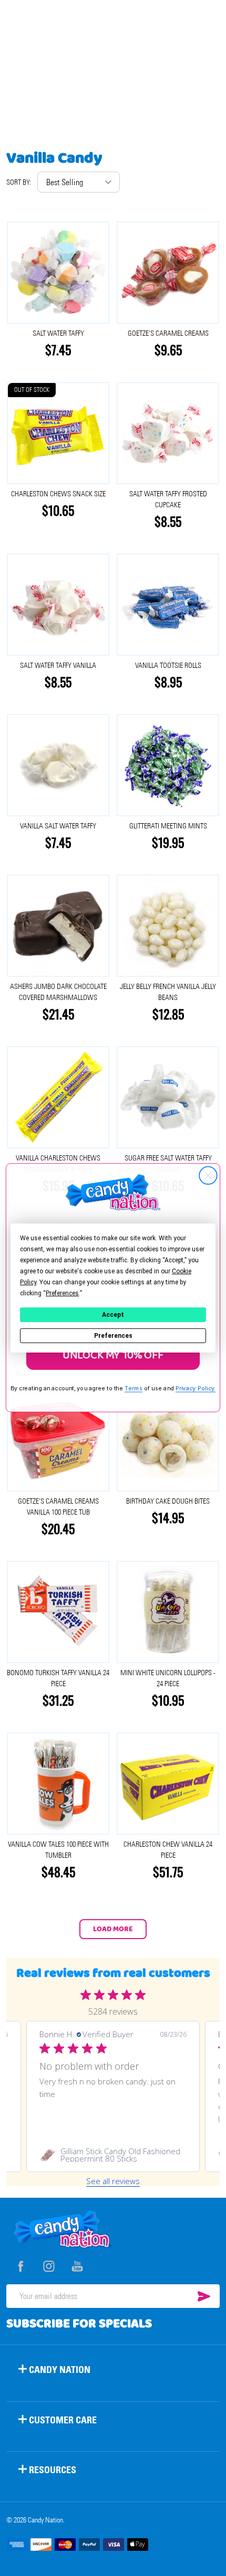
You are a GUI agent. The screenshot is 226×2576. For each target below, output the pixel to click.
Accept (113, 1315)
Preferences (113, 1336)
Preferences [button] (62, 1293)
